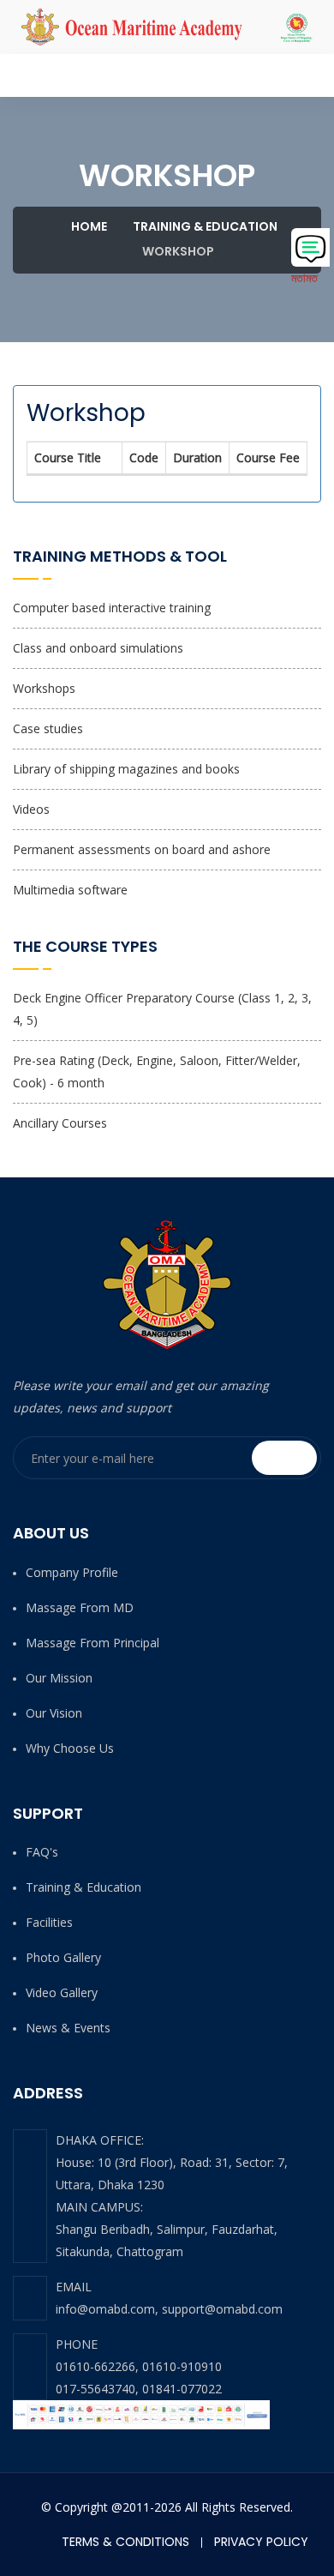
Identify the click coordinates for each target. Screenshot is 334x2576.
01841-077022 (182, 2389)
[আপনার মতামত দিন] (310, 247)
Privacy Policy (261, 2542)
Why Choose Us (70, 1748)
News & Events (68, 2028)
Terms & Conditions (125, 2542)
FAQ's (42, 1852)
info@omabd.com (105, 2309)
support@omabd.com (222, 2309)
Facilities (49, 1922)
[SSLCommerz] (141, 2414)
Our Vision (54, 1713)
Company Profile (72, 1572)
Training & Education (205, 226)
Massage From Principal (92, 1643)
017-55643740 (95, 2389)
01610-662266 (95, 2366)
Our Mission (59, 1678)
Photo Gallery (63, 1957)
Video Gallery (62, 1992)
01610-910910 (182, 2366)
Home (88, 226)
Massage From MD (80, 1607)
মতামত (304, 277)
